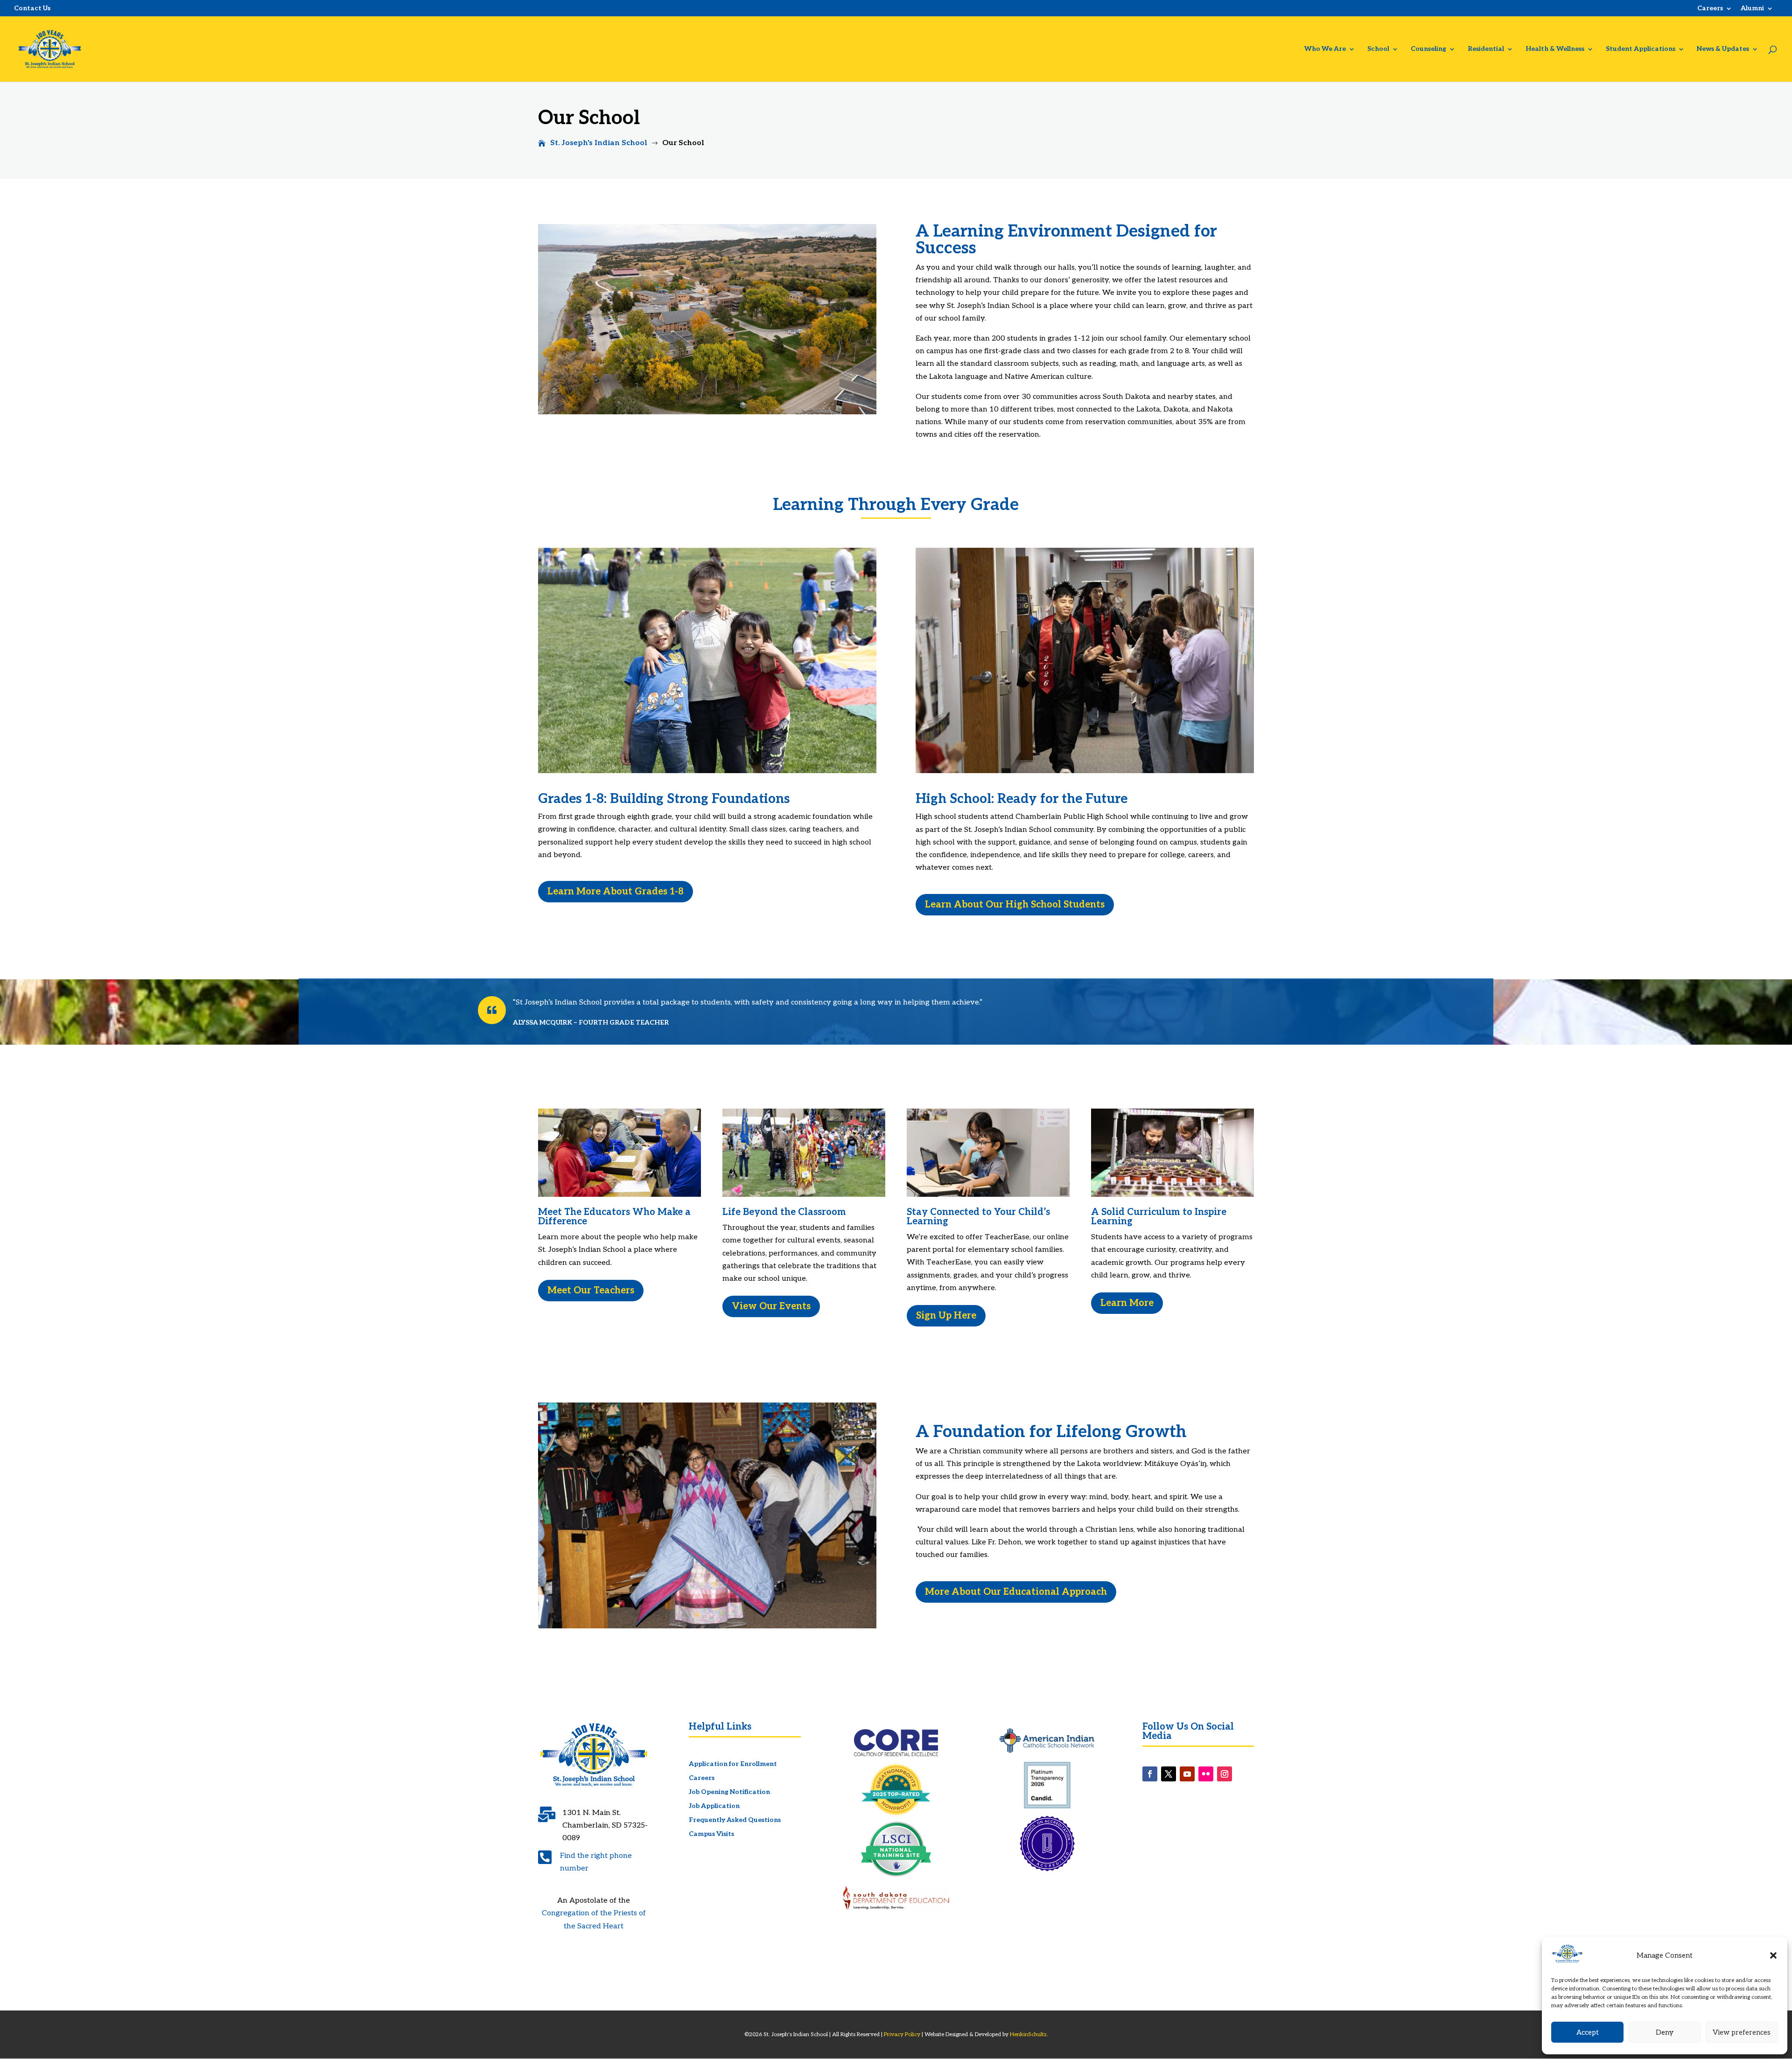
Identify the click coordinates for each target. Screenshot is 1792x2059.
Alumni (1752, 9)
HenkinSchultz (1028, 2035)
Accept (1588, 2032)
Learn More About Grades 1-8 (616, 892)
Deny (1665, 2032)
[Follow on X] (1169, 1774)
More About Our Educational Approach (1016, 1592)
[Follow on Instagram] (1225, 1774)
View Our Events (771, 1306)
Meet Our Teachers (591, 1291)
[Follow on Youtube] (1187, 1774)
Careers (1710, 9)
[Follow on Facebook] (1150, 1774)
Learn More (1127, 1303)
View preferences (1742, 2032)
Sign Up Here (946, 1316)
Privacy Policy (902, 2035)
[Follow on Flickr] (1206, 1774)
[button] (1773, 1955)
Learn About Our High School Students (1015, 905)
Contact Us (32, 8)
